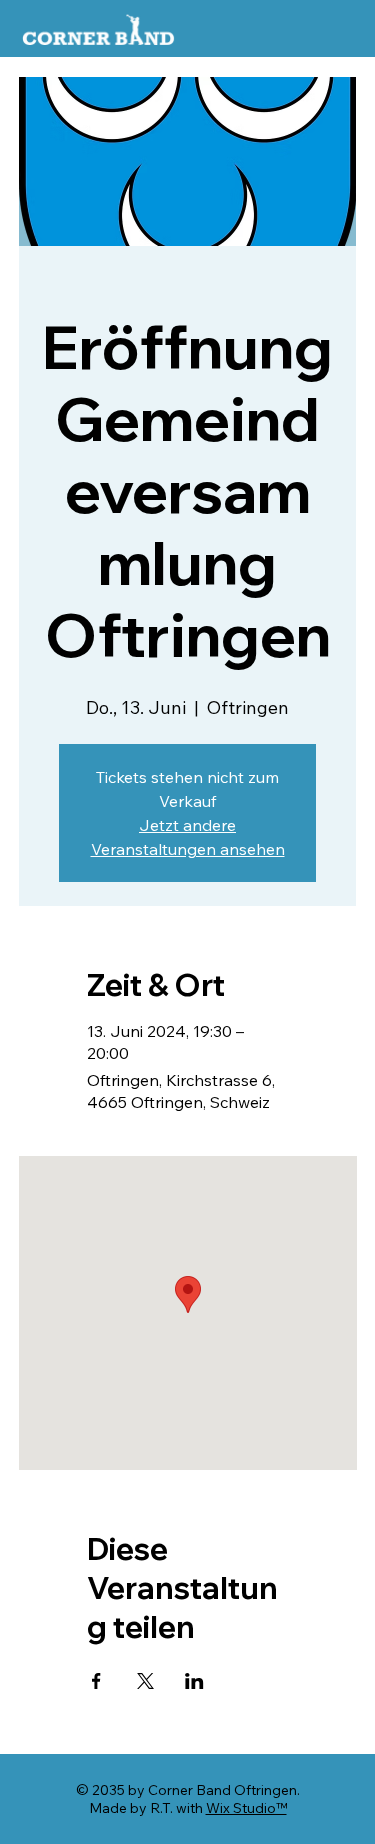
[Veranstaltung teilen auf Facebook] (96, 1681)
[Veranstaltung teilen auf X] (145, 1681)
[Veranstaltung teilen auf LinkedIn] (194, 1681)
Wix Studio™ (246, 1808)
